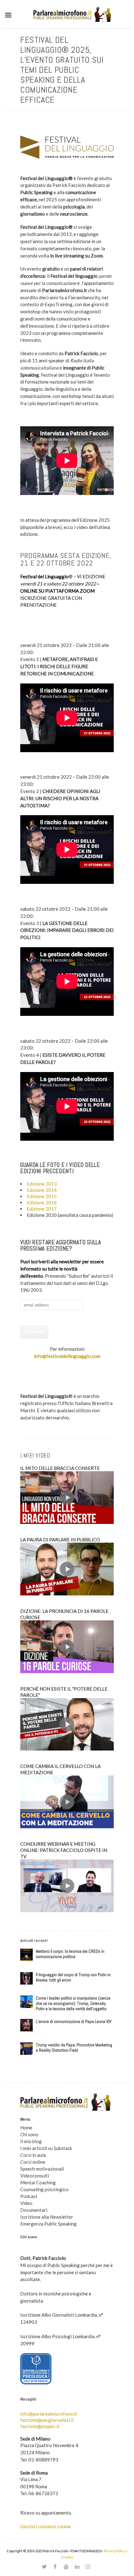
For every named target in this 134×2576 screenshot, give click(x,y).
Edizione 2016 (42, 1202)
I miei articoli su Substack (46, 2148)
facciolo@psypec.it (40, 2426)
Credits (67, 2557)
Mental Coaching (38, 2182)
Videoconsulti (35, 2176)
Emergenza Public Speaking (48, 2224)
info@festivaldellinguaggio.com (67, 1356)
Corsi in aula (33, 2155)
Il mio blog (31, 2141)
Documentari (34, 2210)
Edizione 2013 (42, 1184)
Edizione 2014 (42, 1190)
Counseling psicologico (44, 2189)
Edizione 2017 (42, 1209)
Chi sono (29, 2134)
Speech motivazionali (42, 2169)
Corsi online (33, 2162)
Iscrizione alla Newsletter (47, 2217)
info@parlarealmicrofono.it (49, 2414)
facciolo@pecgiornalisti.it (47, 2420)
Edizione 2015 (42, 1196)
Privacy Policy (115, 2551)
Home (26, 2128)
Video (26, 2203)
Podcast (29, 2196)
